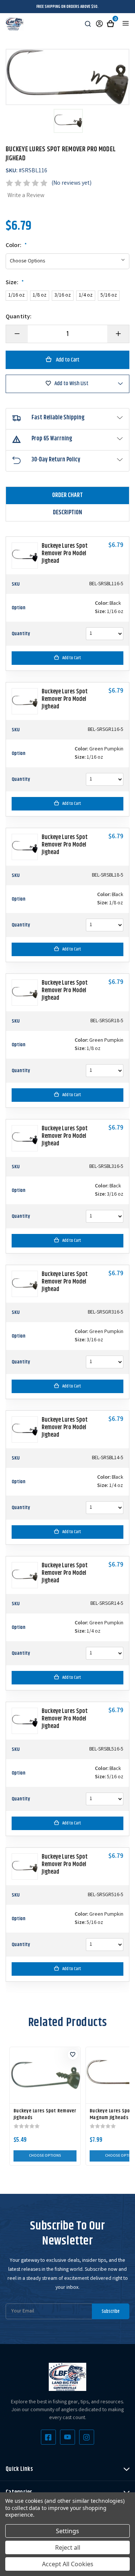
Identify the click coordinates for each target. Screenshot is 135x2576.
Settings (67, 2531)
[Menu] (126, 23)
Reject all (68, 2547)
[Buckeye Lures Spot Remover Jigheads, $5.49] (45, 2075)
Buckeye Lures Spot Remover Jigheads (45, 2114)
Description (67, 513)
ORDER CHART (67, 495)
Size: (15, 283)
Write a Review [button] (26, 196)
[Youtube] (67, 2437)
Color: (16, 246)
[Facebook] (48, 2437)
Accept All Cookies (68, 2564)
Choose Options (45, 2156)
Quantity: (19, 317)
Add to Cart (72, 658)
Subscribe (111, 2311)
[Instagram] (87, 2437)
